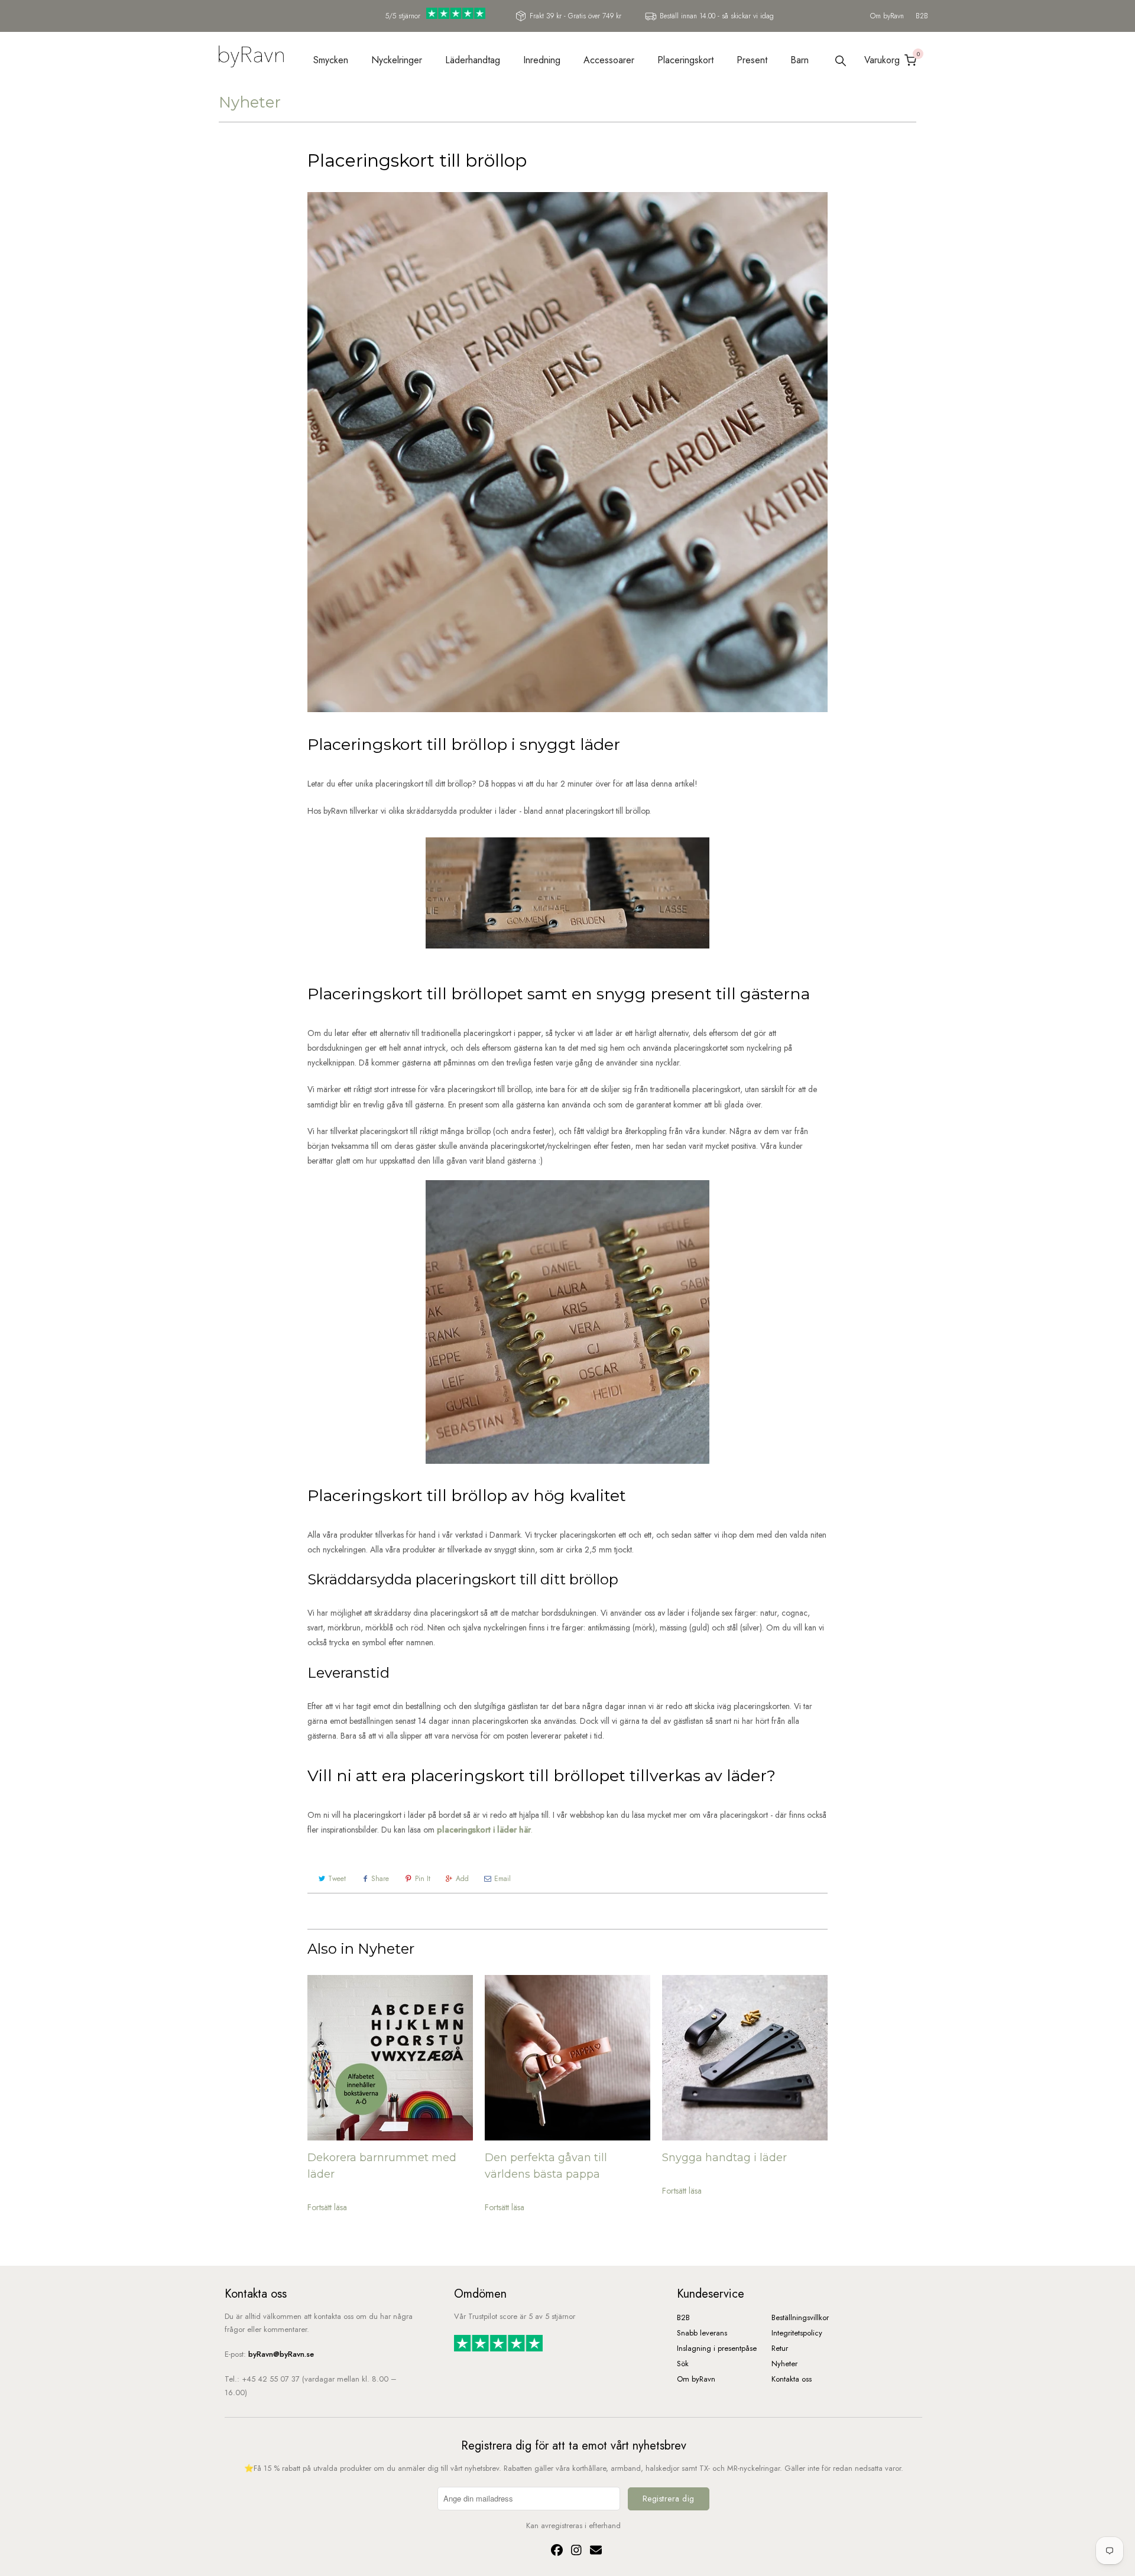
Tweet (337, 1879)
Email (502, 1879)
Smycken (331, 60)
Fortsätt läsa (327, 2207)
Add (462, 1879)
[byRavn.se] (251, 58)
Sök (683, 2364)
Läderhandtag (473, 60)
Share (380, 1879)
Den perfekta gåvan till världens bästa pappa (546, 2166)
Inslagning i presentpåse (717, 2348)
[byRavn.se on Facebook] (555, 2551)
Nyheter (250, 102)
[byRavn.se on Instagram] (575, 2551)
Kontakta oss (792, 2379)
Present (752, 60)
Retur (780, 2348)
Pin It (423, 1879)
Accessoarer (609, 60)
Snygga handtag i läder (724, 2158)
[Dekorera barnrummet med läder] (390, 2058)
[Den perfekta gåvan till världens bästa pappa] (567, 2058)
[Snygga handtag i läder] (745, 2058)
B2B (922, 16)
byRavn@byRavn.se (281, 2354)
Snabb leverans (702, 2333)
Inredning (542, 60)
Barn (800, 60)
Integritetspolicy (797, 2333)
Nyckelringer (397, 60)
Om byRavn (887, 16)
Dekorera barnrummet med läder (382, 2166)
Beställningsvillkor (800, 2317)
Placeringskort (685, 60)
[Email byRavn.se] (593, 2551)
